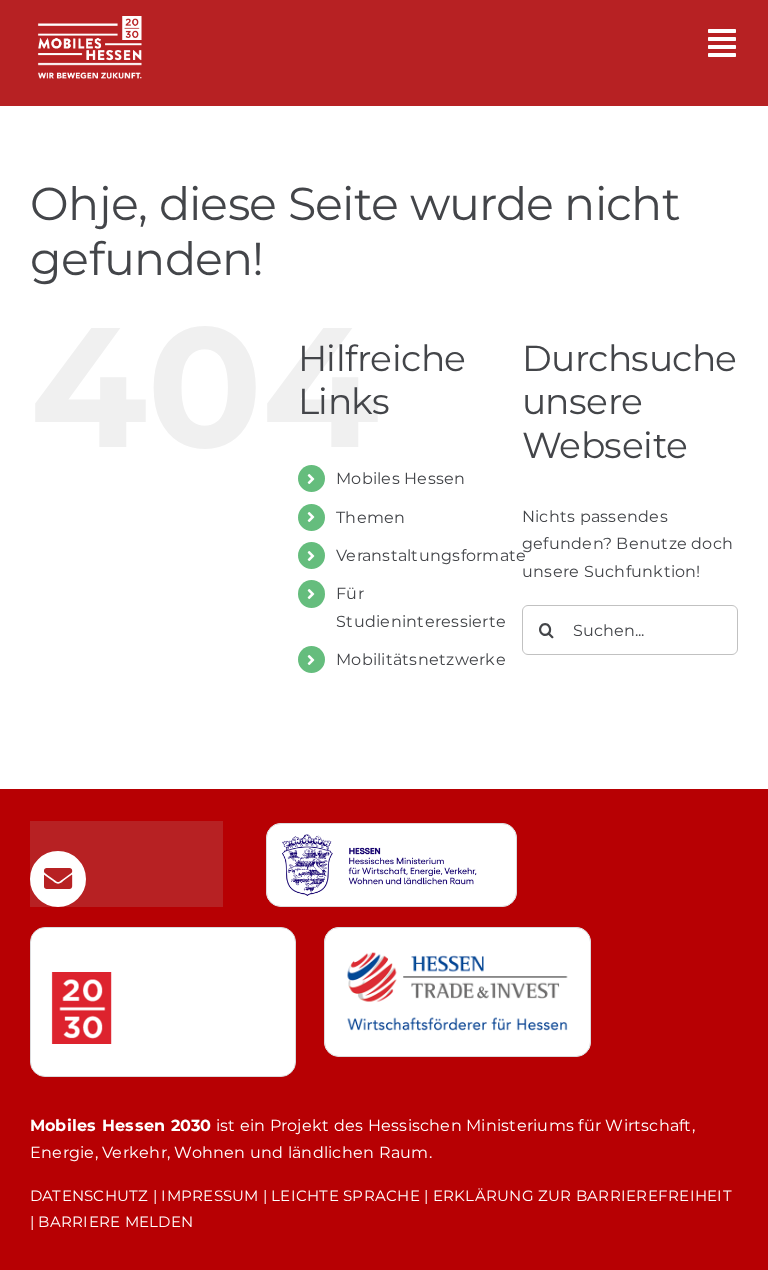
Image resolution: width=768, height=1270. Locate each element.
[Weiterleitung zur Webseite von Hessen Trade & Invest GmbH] (457, 992)
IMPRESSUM (209, 1195)
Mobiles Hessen (400, 478)
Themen (370, 517)
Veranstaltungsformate (431, 555)
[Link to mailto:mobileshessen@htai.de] (58, 879)
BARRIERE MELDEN (115, 1221)
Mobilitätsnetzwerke (421, 659)
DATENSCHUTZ (89, 1195)
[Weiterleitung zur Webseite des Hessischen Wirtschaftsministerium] (391, 865)
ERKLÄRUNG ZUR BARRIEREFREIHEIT (582, 1195)
